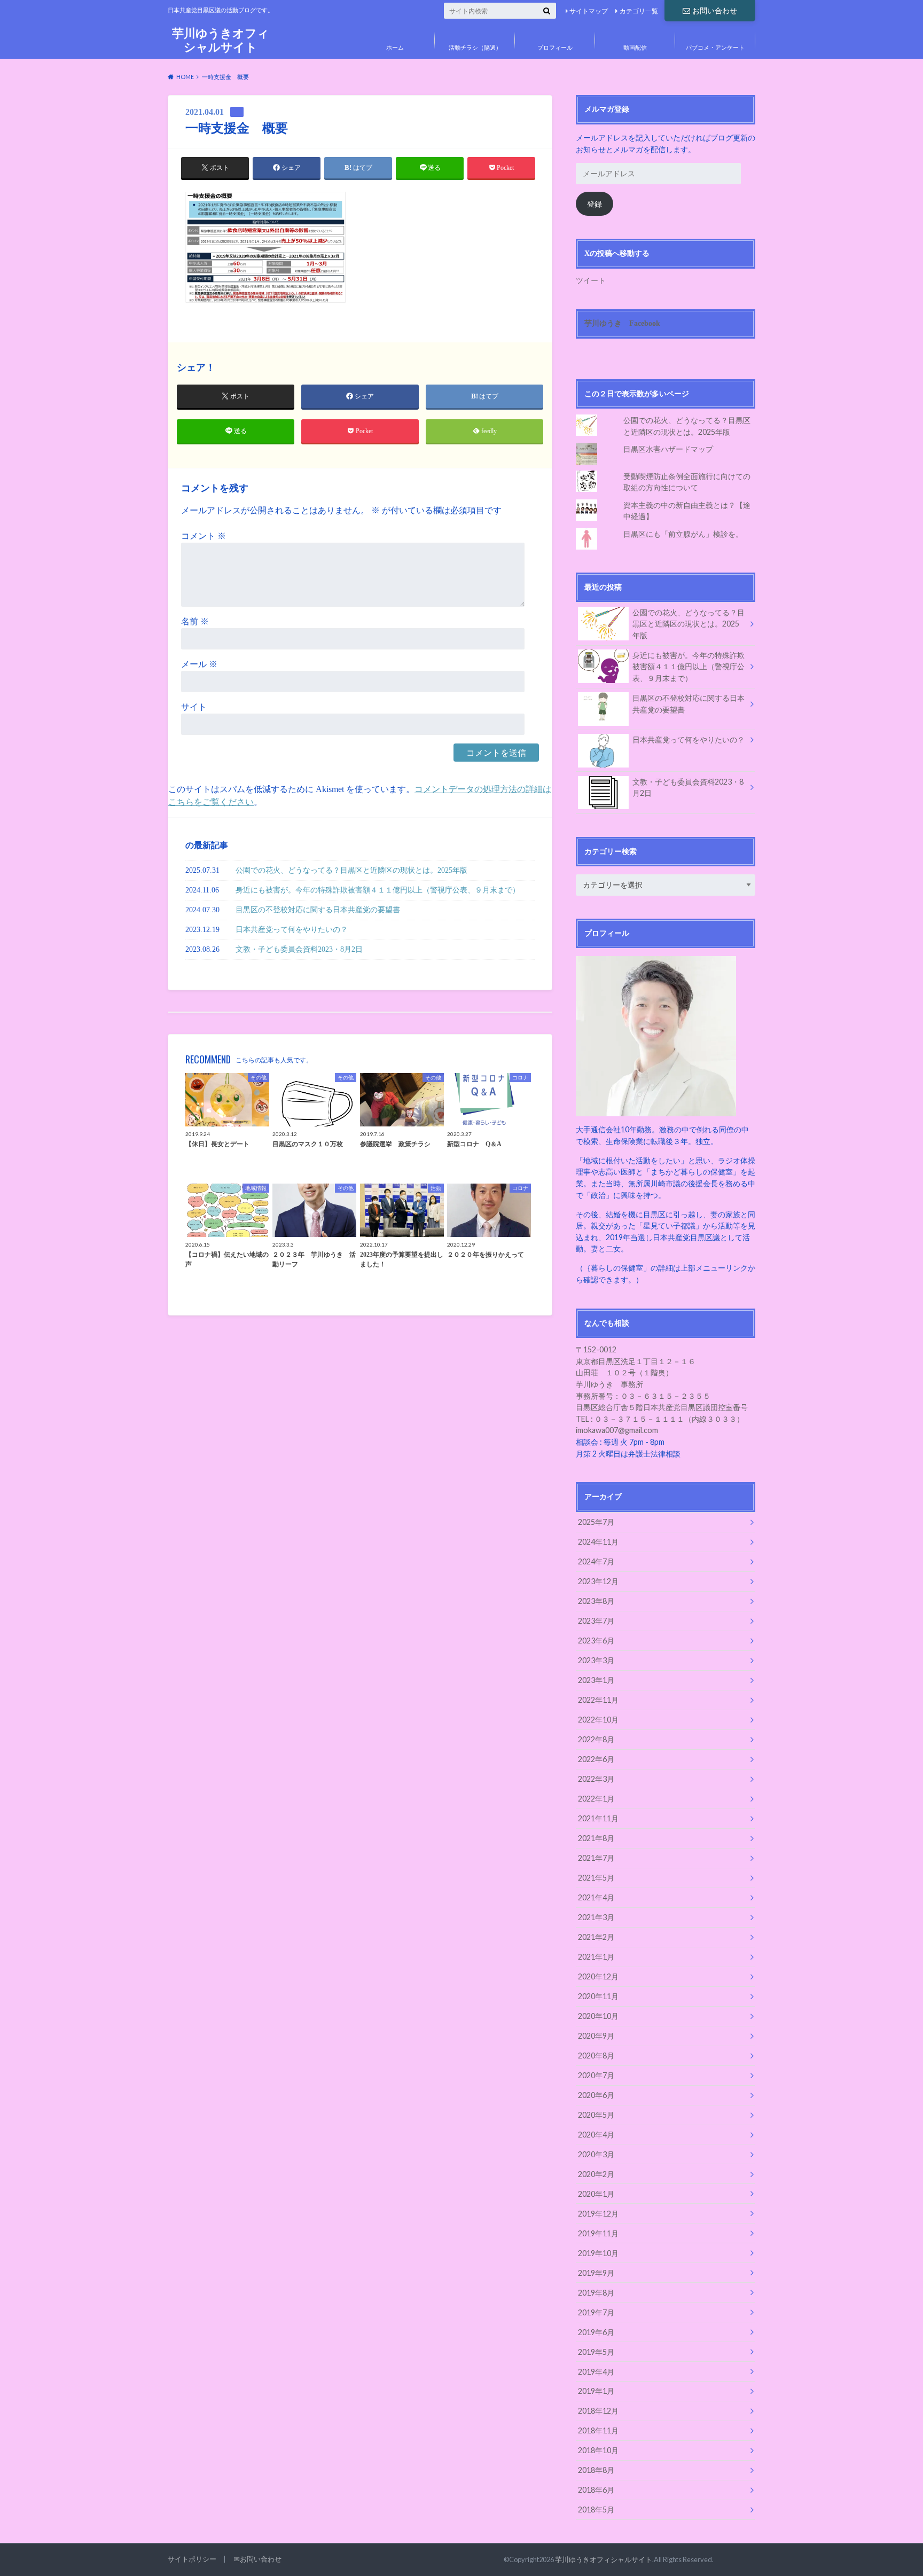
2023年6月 (596, 1641)
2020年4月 (596, 2135)
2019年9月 (596, 2273)
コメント (204, 536)
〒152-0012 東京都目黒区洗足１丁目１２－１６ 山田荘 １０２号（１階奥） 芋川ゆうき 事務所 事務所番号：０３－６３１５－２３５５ (643, 1372)
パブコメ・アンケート (715, 47)
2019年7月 (596, 2312)
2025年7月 (596, 1522)
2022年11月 (598, 1700)
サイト (194, 707)
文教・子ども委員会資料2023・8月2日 (299, 949)
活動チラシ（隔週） (475, 47)
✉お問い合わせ (258, 2559)
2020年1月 (596, 2194)
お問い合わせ (715, 10)
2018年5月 (596, 2510)
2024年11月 (598, 1542)
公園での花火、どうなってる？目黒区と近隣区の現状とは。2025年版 (351, 870)
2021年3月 (596, 1917)
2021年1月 (596, 1957)
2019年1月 (596, 2391)
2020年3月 (596, 2154)
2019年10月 (598, 2253)
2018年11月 (598, 2430)
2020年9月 (596, 2036)
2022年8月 (596, 1739)
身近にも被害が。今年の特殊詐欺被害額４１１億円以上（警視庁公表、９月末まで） (378, 890)
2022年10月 (598, 1720)
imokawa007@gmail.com (617, 1430)
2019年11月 (598, 2233)
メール (199, 664)
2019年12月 (598, 2214)
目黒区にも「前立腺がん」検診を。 (683, 534)
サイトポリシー (192, 2559)
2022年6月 (596, 1759)
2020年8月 (596, 2056)
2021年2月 (596, 1937)
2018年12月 (598, 2411)
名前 (195, 621)
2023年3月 (596, 1660)
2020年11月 (598, 1996)
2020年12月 (598, 1976)
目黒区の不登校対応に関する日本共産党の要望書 (318, 910)
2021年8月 (596, 1838)
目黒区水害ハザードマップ (668, 449)
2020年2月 (596, 2174)
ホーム (395, 47)
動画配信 (635, 47)
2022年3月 (596, 1779)
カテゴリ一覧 (639, 11)
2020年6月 (596, 2095)
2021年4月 (596, 1897)
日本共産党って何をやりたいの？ (292, 929)
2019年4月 (596, 2372)
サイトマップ (589, 11)
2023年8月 (596, 1601)
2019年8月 (596, 2293)
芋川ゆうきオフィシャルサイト (221, 40)
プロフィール (555, 47)
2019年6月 (596, 2332)
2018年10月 (598, 2450)
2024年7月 (596, 1561)
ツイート (591, 280)
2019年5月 (596, 2352)
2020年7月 (596, 2075)
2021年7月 (596, 1858)
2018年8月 (596, 2470)
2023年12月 (598, 1581)
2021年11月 (598, 1818)
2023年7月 (596, 1621)
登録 (595, 204)
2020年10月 (598, 2016)
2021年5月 (596, 1878)
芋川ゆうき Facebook (622, 323)
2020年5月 (596, 2115)
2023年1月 (596, 1680)
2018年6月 (596, 2490)
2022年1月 (596, 1799)
